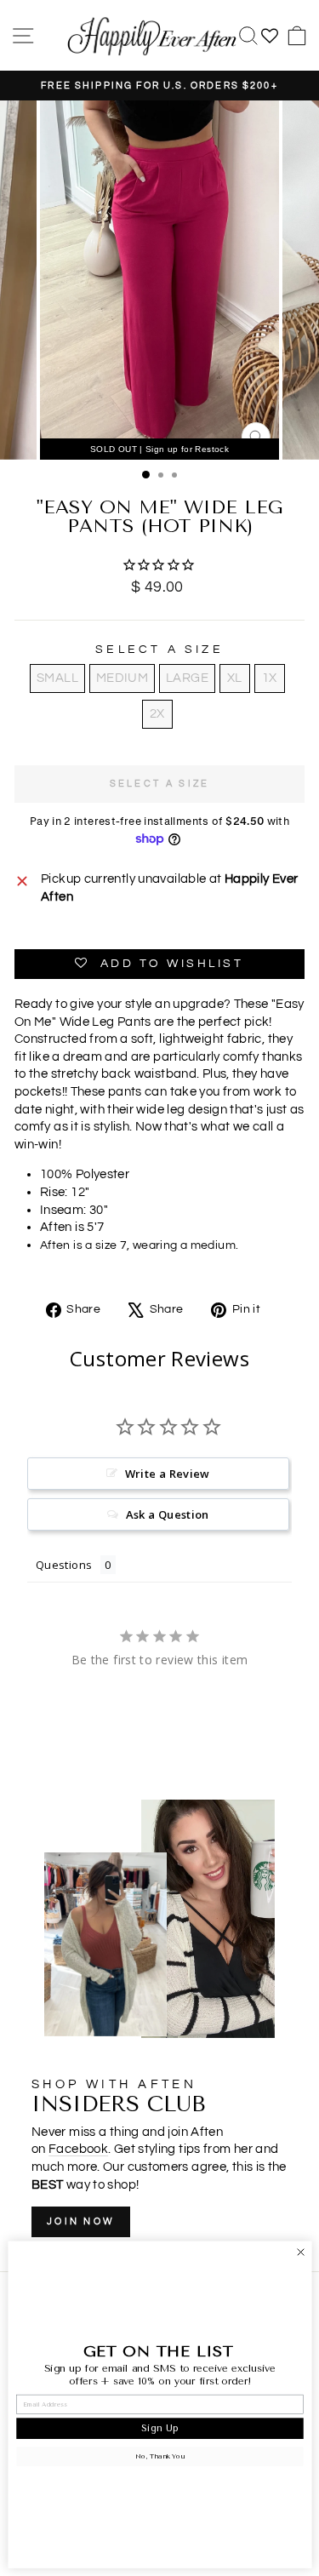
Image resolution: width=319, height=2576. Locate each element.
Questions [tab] (64, 1565)
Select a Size (159, 650)
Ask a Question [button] (168, 1514)
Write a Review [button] (168, 1474)
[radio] (57, 678)
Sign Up (160, 2428)
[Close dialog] (300, 2252)
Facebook (78, 2149)
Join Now (81, 2221)
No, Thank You (159, 2457)
